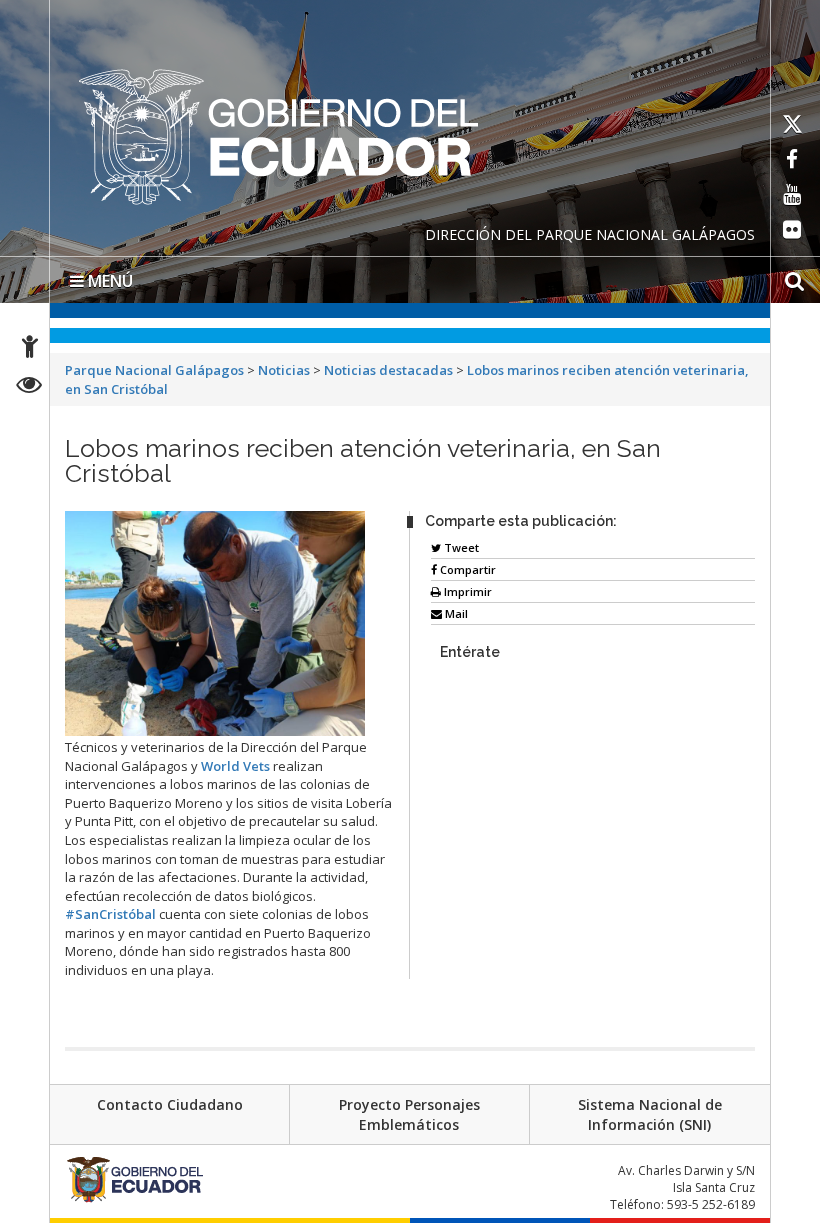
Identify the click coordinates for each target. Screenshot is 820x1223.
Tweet (460, 547)
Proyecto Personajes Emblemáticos (409, 1114)
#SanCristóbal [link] (110, 914)
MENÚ (108, 281)
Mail (455, 613)
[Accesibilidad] (30, 349)
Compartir (466, 569)
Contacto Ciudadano (170, 1104)
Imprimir (466, 591)
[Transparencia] (29, 387)
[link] (235, 766)
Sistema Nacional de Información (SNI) (650, 1114)
